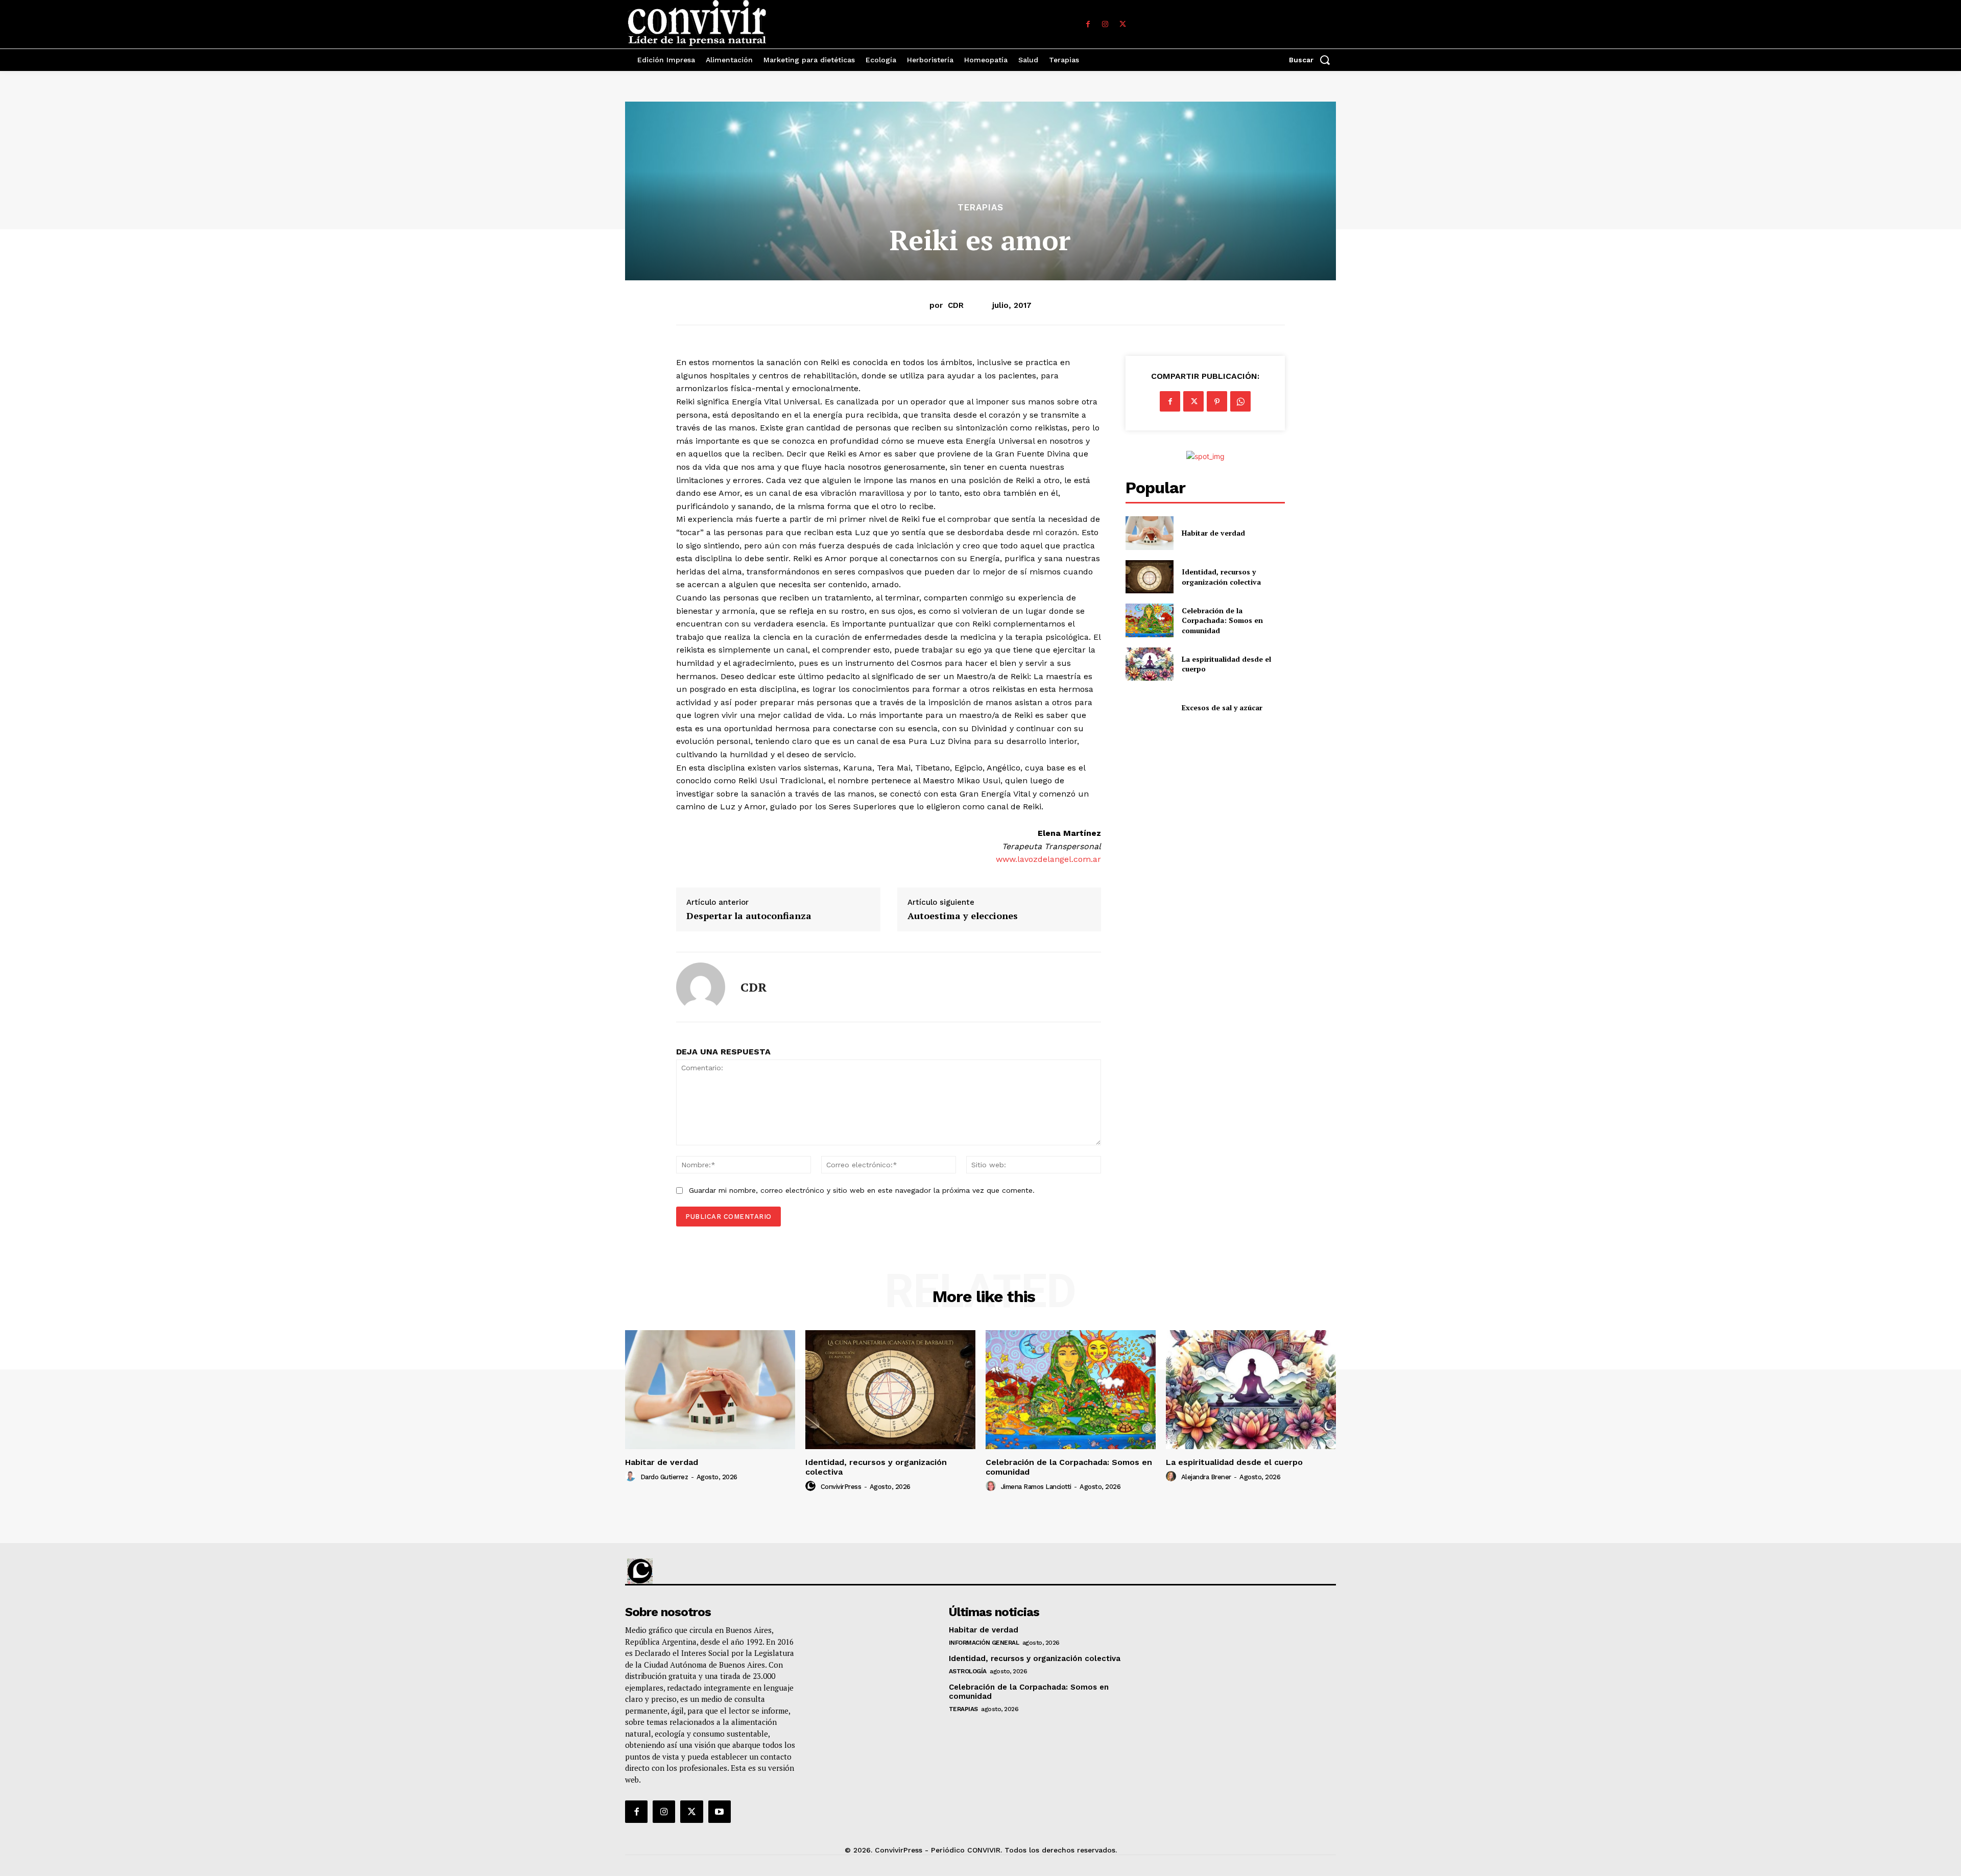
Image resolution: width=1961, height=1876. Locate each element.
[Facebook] (1088, 25)
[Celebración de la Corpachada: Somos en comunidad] (1149, 620)
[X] (1122, 25)
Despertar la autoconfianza (749, 916)
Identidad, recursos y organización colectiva (1221, 577)
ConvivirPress (841, 1487)
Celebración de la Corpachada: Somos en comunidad (1222, 620)
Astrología (968, 1671)
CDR (956, 305)
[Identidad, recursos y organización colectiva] (1149, 577)
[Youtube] (720, 1812)
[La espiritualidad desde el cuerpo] (1149, 664)
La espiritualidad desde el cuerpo (1234, 1462)
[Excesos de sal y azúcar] (1149, 707)
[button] (1312, 60)
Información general (984, 1643)
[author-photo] (632, 1477)
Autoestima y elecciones (963, 916)
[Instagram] (1105, 25)
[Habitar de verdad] (1149, 533)
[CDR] (701, 987)
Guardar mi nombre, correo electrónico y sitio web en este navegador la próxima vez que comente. (862, 1190)
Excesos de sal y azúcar (1222, 707)
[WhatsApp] (1240, 401)
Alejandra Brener (1206, 1477)
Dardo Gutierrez (664, 1477)
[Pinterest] (1217, 401)
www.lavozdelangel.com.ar (1048, 859)
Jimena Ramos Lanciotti (1036, 1487)
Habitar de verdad (1213, 533)
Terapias (980, 208)
